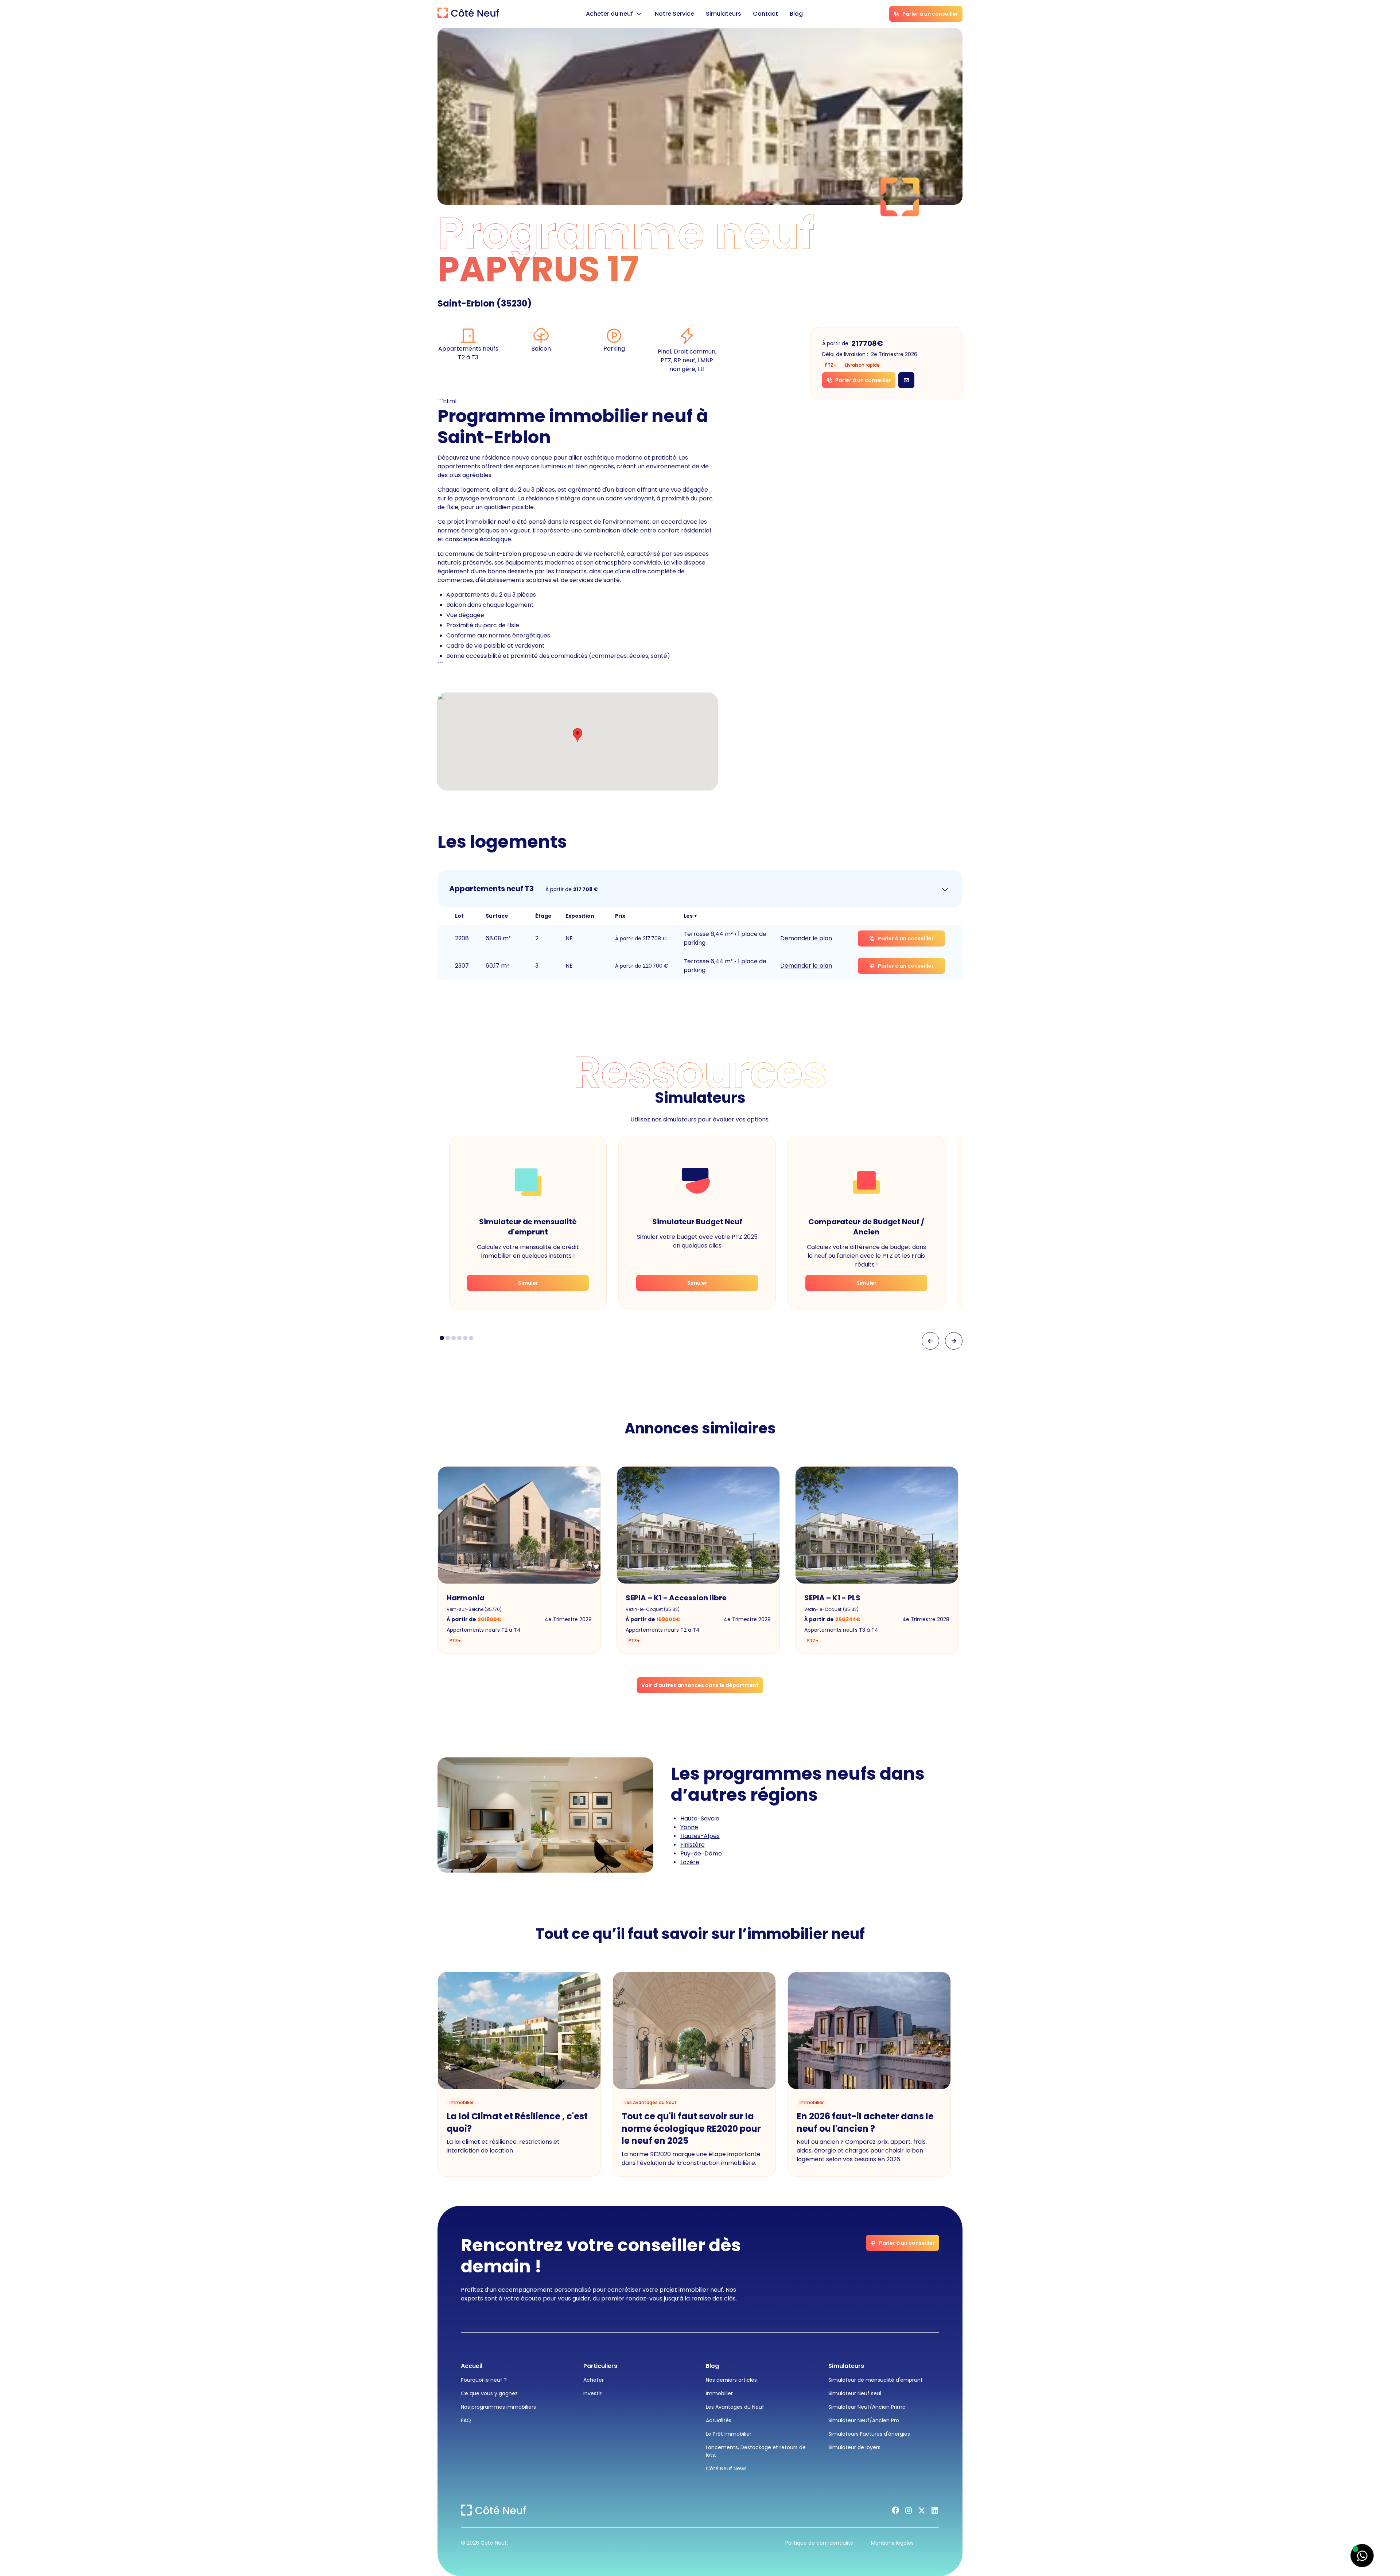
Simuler (528, 1283)
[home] (468, 14)
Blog (796, 14)
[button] (615, 14)
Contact (765, 14)
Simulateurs (724, 14)
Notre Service (674, 14)
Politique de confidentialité (819, 2543)
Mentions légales (892, 2543)
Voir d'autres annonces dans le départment (700, 1685)
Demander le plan (806, 938)
